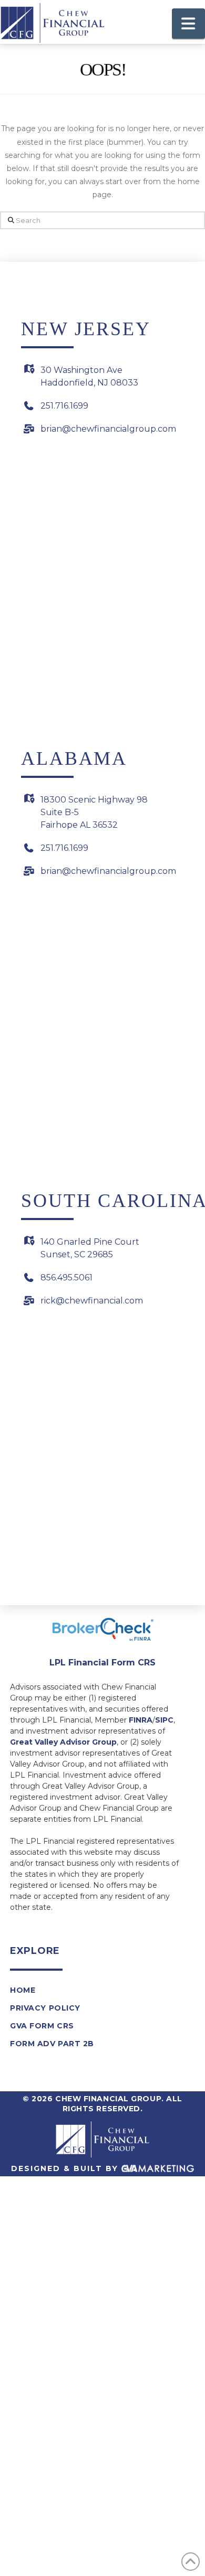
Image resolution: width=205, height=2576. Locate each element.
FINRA (141, 1720)
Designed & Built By (66, 2168)
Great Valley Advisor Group (63, 1742)
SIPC (164, 1720)
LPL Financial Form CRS (102, 1663)
